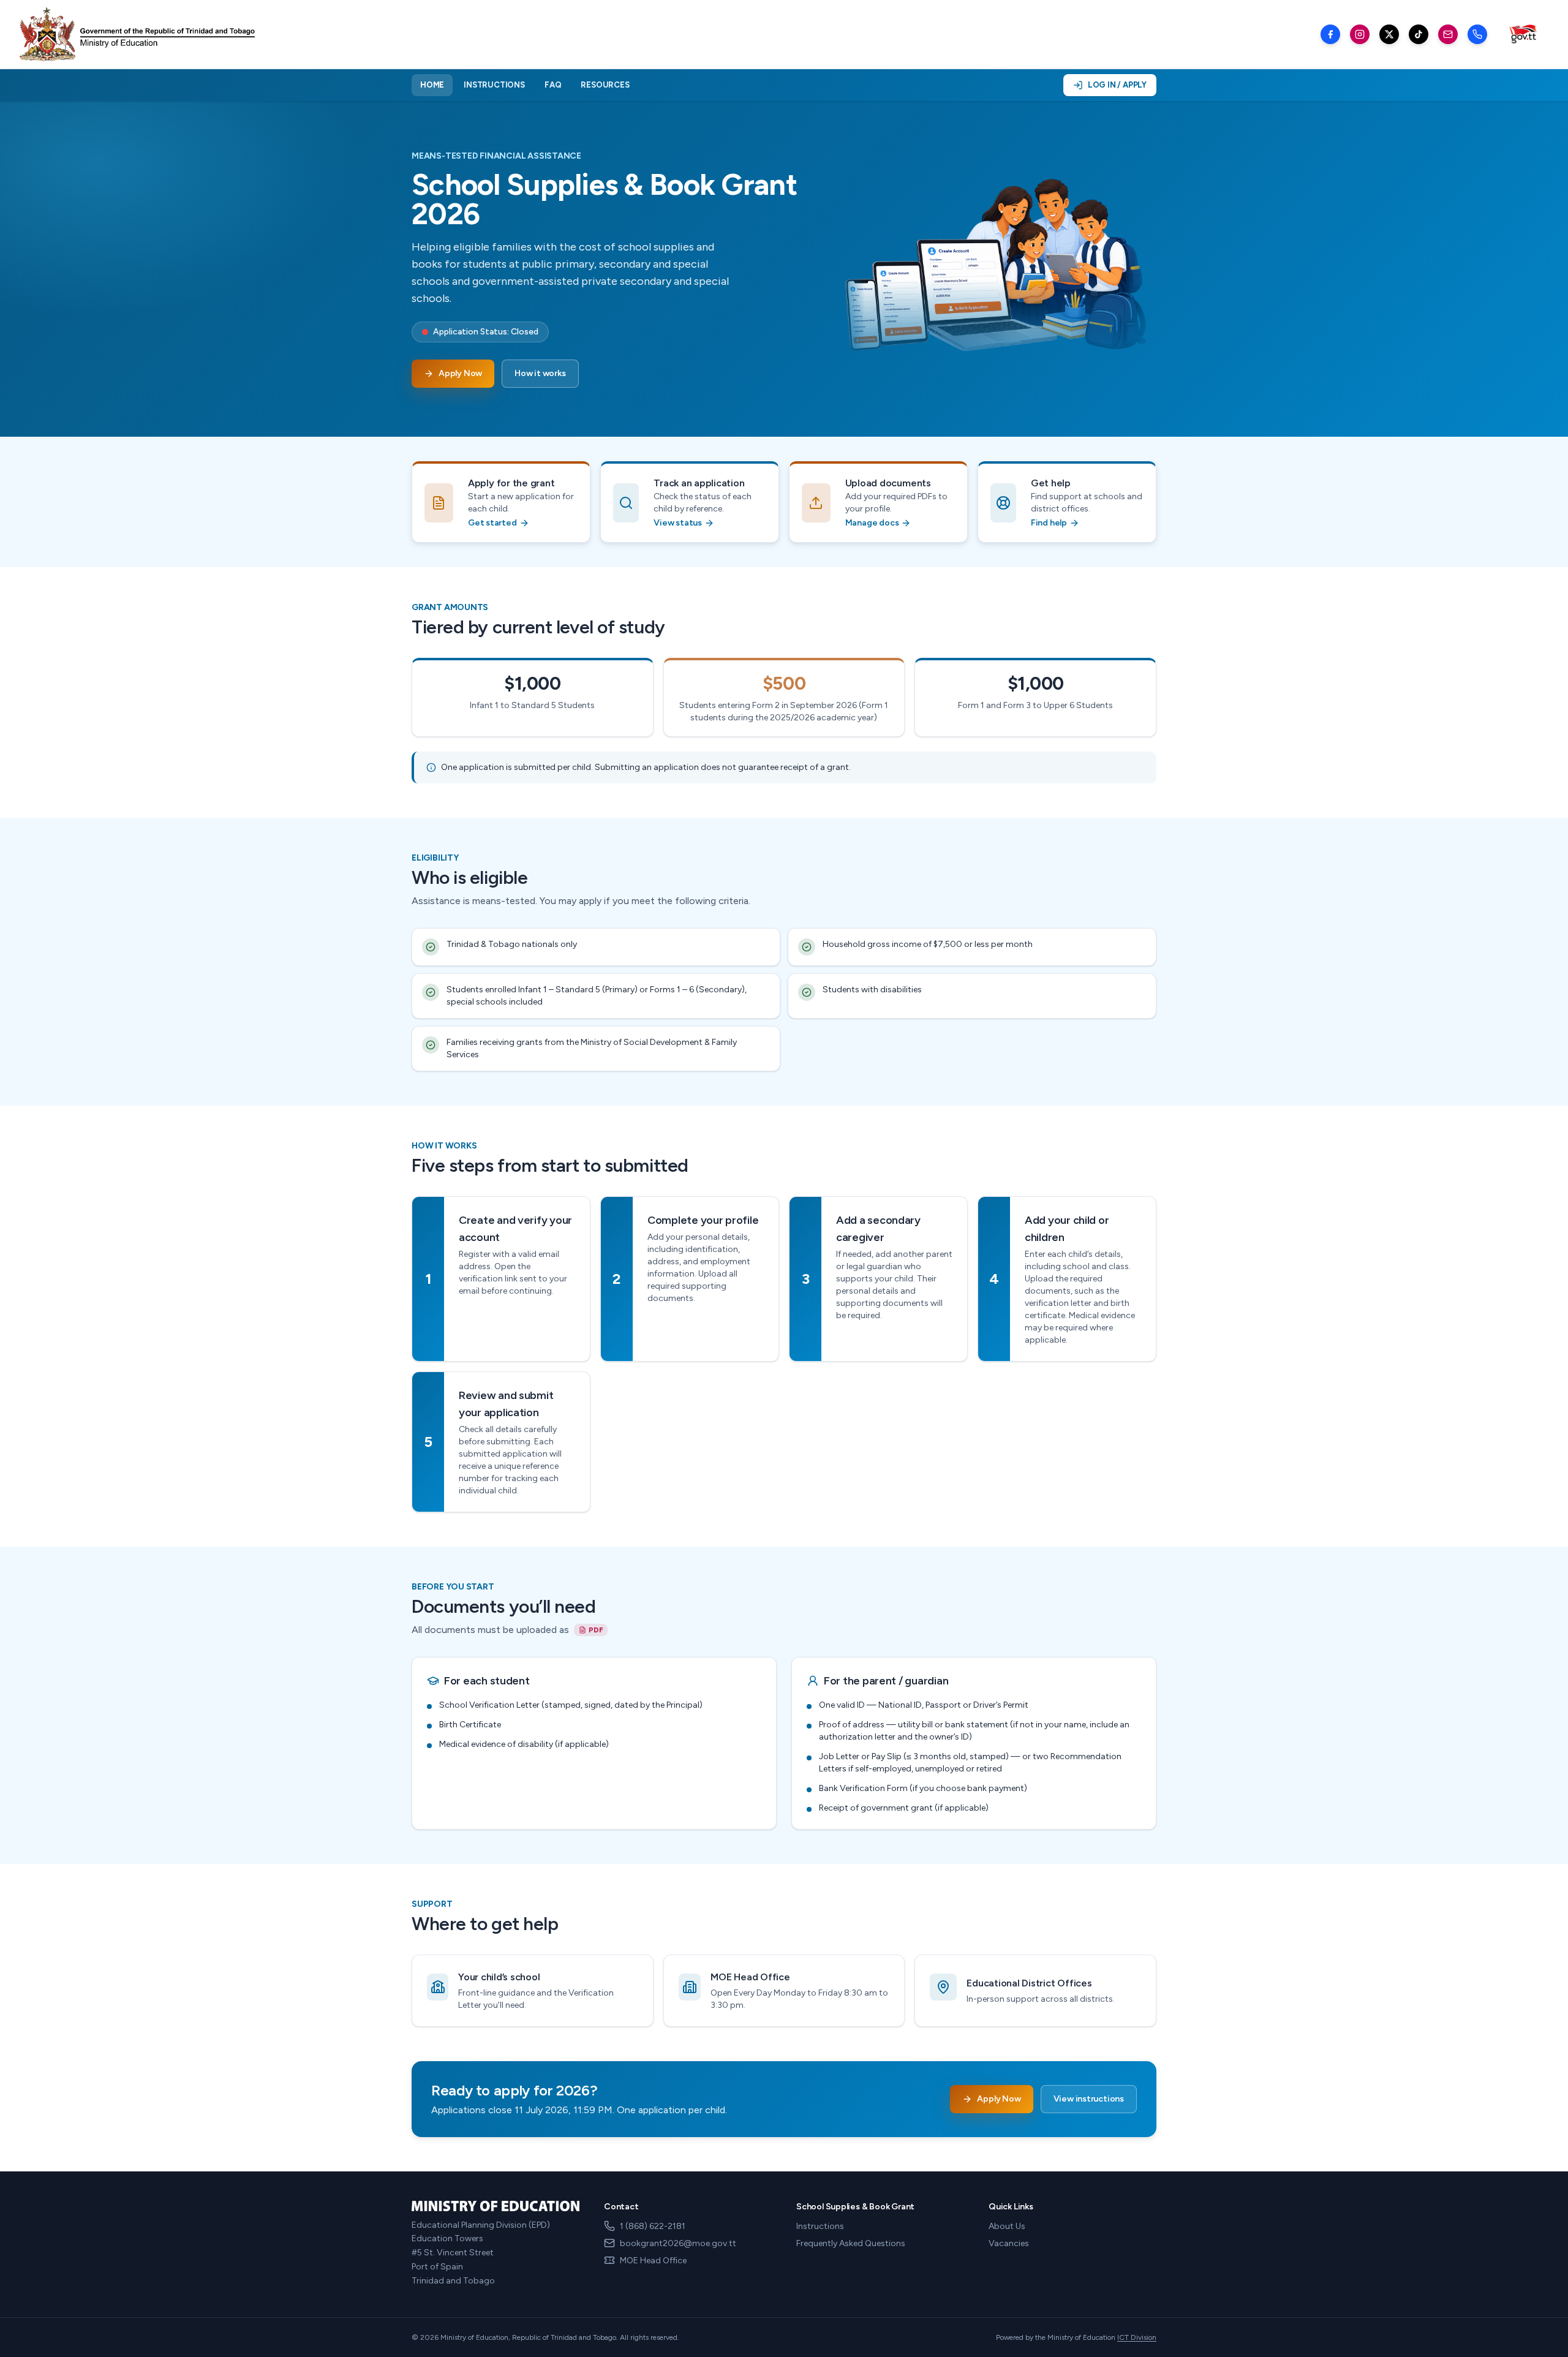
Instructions (494, 85)
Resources (605, 85)
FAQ (553, 85)
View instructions (1089, 2099)
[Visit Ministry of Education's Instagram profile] (1360, 34)
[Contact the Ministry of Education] (1477, 34)
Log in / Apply (1117, 85)
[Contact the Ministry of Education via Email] (1448, 34)
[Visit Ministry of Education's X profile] (1389, 34)
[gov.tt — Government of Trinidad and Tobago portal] (1523, 35)
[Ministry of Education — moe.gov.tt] (137, 34)
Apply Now (460, 373)
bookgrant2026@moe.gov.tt (678, 2243)
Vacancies (1009, 2243)
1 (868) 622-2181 (653, 2226)
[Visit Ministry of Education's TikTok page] (1419, 34)
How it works (540, 373)
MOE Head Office (653, 2261)
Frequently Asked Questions (851, 2243)
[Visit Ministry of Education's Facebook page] (1330, 34)
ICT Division (1137, 2337)
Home (432, 85)
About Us (1007, 2226)
